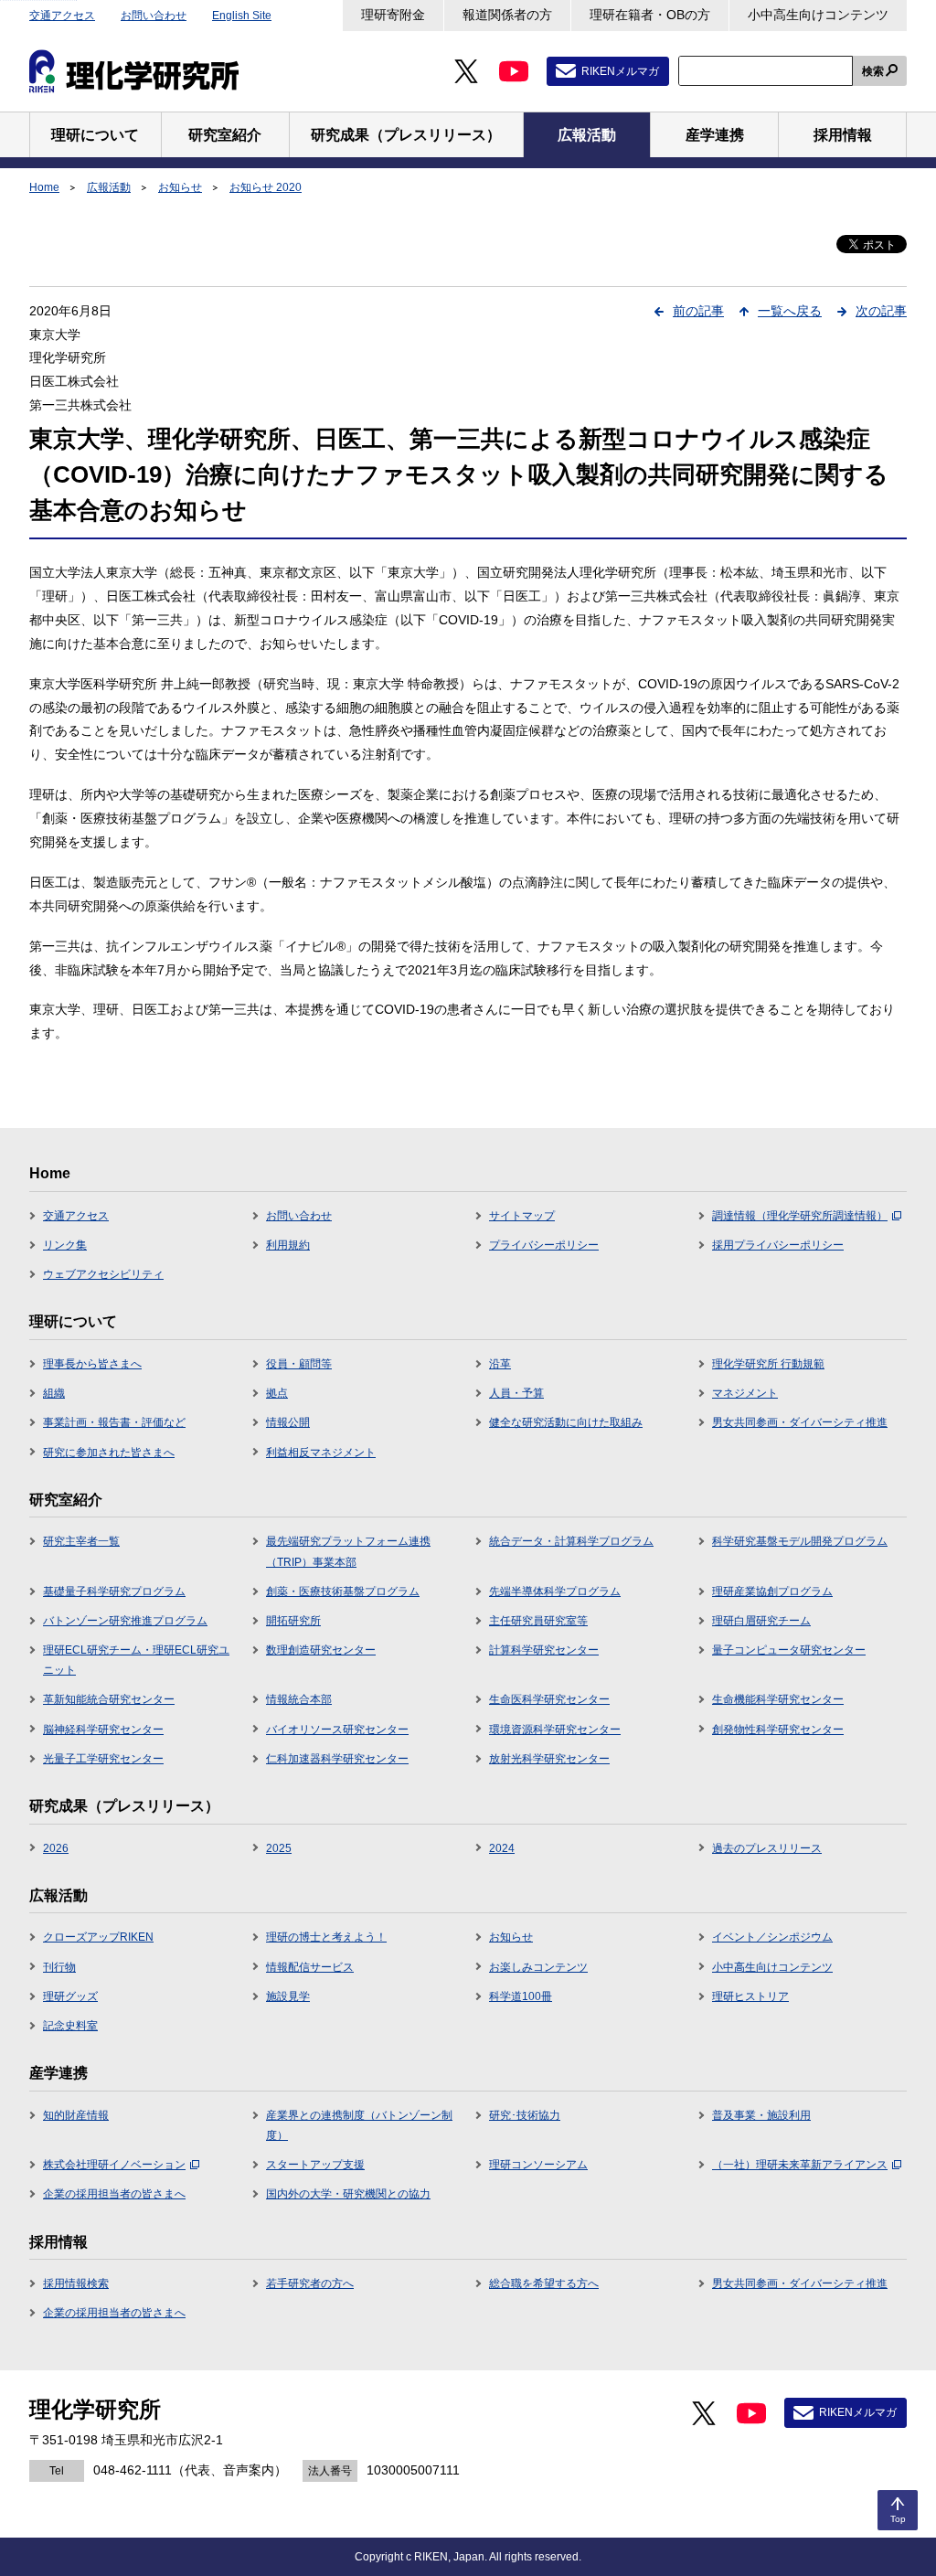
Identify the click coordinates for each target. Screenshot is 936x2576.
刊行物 (59, 1967)
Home (44, 187)
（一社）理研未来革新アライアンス (800, 2165)
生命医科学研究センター (549, 1699)
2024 (502, 1848)
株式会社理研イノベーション (114, 2165)
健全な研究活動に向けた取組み (566, 1422)
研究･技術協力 (525, 2115)
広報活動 (109, 187)
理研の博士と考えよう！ (326, 1937)
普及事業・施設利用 (761, 2115)
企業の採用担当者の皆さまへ (114, 2194)
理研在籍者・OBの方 (650, 15)
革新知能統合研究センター (109, 1699)
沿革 (500, 1364)
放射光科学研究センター (549, 1759)
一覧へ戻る (790, 311)
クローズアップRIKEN (98, 1937)
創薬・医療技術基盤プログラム (343, 1591)
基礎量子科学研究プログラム (114, 1591)
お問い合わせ (154, 16)
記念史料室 (70, 2026)
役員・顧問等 (299, 1364)
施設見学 (288, 1996)
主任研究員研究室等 (538, 1621)
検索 (873, 71)
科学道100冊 (521, 1996)
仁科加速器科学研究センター (337, 1759)
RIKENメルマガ (620, 71)
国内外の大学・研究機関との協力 (348, 2194)
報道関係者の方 (507, 15)
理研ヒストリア (750, 1996)
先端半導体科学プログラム (555, 1591)
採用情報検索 (76, 2283)
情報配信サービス (310, 1967)
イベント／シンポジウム (772, 1937)
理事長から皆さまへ (92, 1364)
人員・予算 (516, 1393)
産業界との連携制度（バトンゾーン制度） (359, 2125)
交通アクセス (62, 16)
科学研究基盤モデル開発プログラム (800, 1541)
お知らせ (180, 187)
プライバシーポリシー (544, 1245)
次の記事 (881, 311)
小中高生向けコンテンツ (818, 15)
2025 (279, 1848)
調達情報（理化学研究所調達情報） (800, 1216)
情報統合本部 (299, 1699)
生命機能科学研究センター (778, 1699)
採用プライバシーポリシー (778, 1245)
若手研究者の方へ (310, 2283)
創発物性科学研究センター (778, 1730)
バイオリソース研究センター (337, 1730)
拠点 (277, 1393)
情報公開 (288, 1422)
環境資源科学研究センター (555, 1730)
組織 (54, 1393)
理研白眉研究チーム (761, 1621)
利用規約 (288, 1245)
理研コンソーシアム (538, 2165)
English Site (242, 16)
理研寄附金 (393, 15)
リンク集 (65, 1245)
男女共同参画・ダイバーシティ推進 (800, 1422)
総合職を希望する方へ (544, 2283)
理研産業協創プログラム (772, 1591)
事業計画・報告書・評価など (114, 1422)
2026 (56, 1848)
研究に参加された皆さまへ (109, 1453)
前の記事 (698, 311)
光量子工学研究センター (103, 1759)
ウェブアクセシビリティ (103, 1274)
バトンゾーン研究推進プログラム (125, 1621)
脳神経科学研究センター (103, 1730)
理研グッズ (70, 1996)
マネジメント (745, 1393)
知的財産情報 (76, 2115)
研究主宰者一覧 (81, 1541)
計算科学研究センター (544, 1650)
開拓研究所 (293, 1621)
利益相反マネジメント (321, 1453)
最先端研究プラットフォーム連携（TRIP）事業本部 (348, 1551)
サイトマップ (522, 1216)
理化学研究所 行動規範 (768, 1364)
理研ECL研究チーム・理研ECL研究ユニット (136, 1660)
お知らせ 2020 (266, 187)
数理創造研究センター (321, 1650)
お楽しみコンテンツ (538, 1967)
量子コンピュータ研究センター (789, 1650)
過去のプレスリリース (767, 1848)
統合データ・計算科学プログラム (571, 1541)
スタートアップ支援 (315, 2165)
